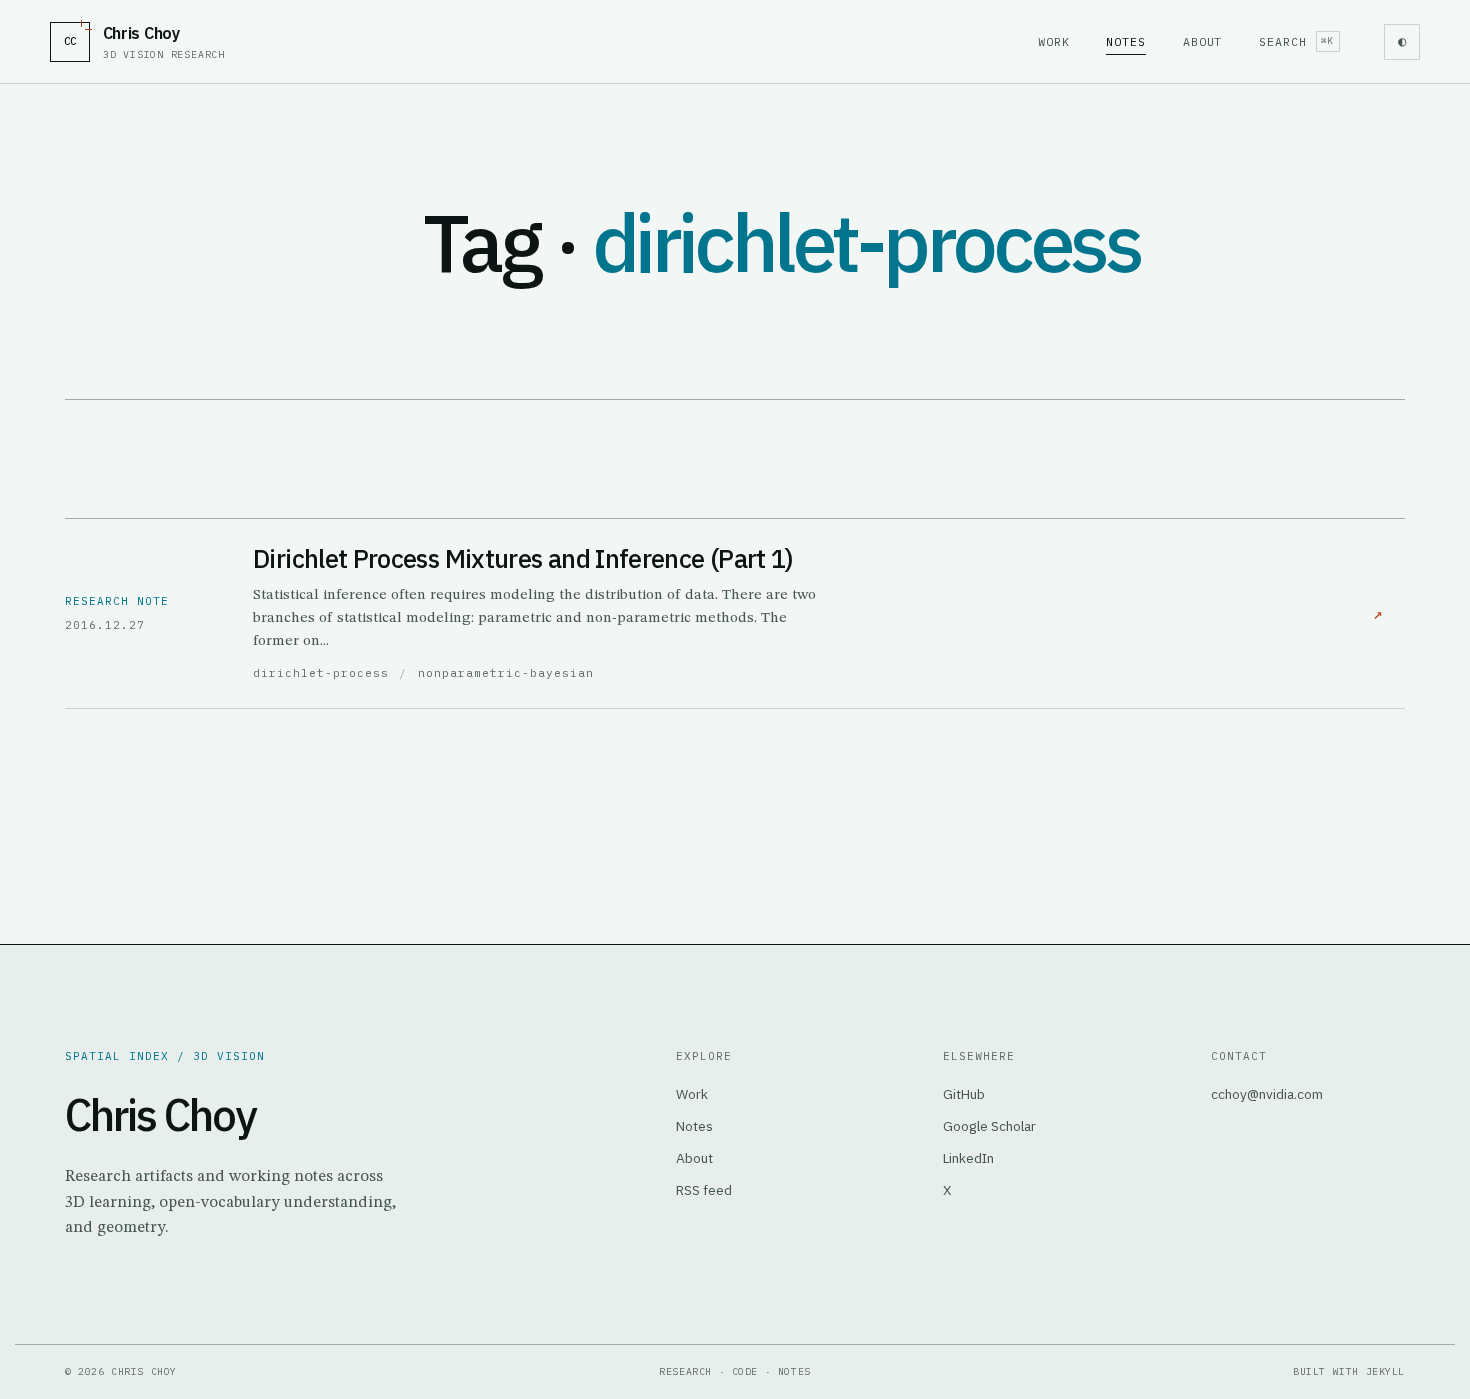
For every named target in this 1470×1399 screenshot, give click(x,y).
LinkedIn (968, 1158)
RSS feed (704, 1190)
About (1203, 41)
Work (1054, 41)
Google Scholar (989, 1126)
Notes (1126, 41)
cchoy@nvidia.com (1267, 1094)
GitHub (964, 1094)
